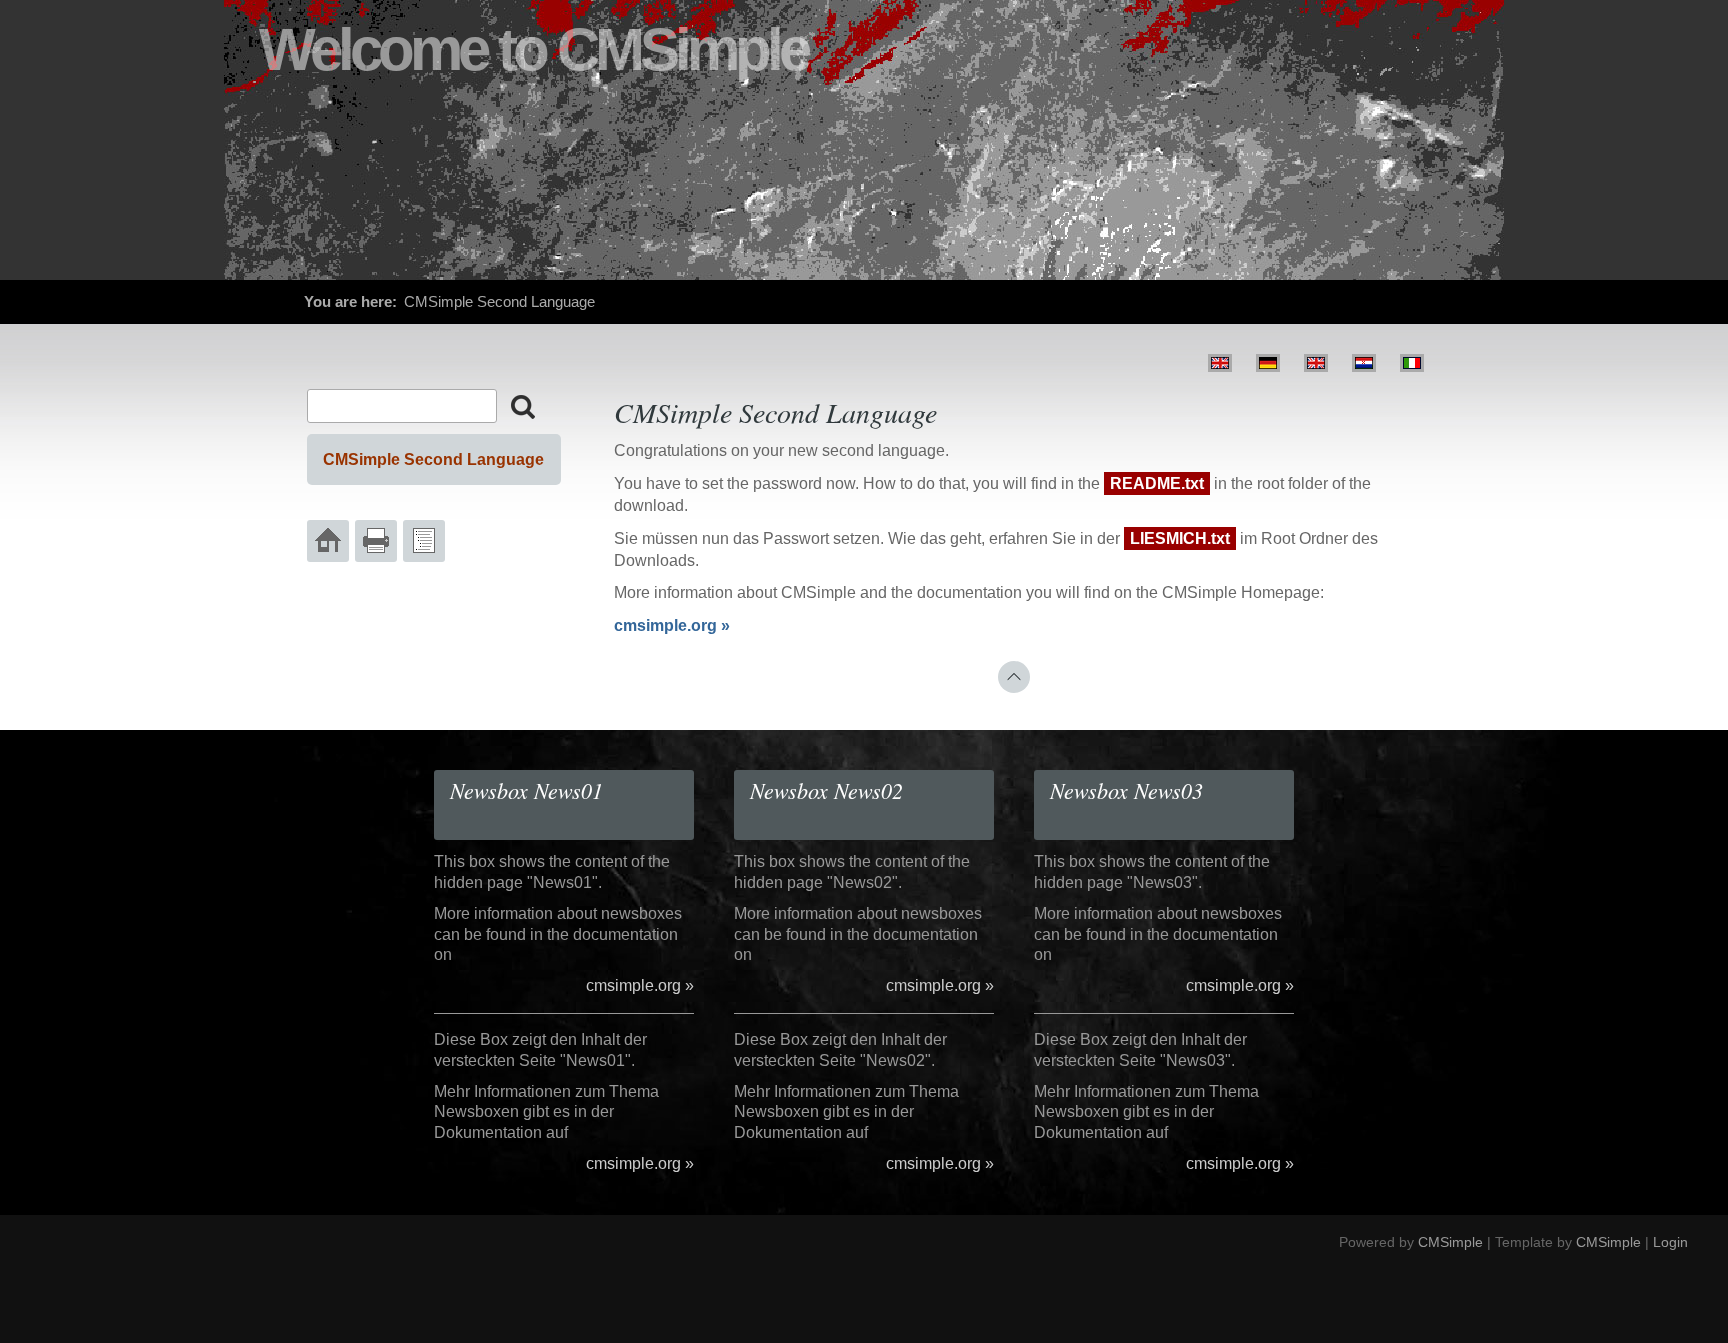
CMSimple (1450, 1242)
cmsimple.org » (672, 625)
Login (1670, 1242)
